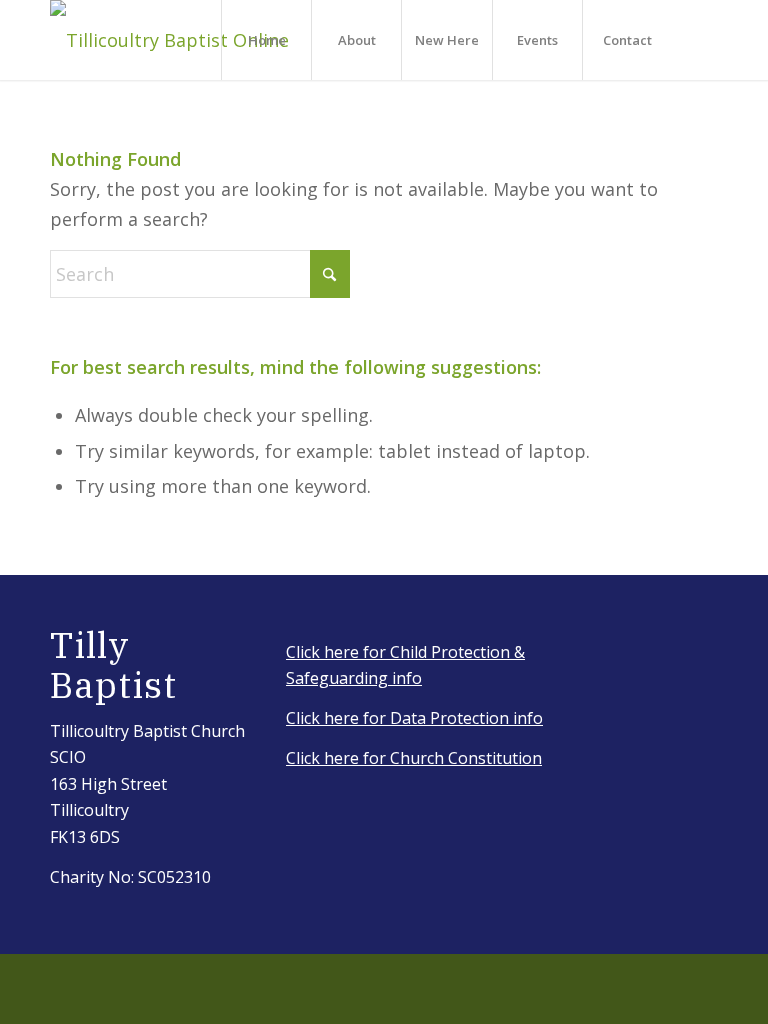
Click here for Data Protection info (414, 718)
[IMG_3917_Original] (169, 40)
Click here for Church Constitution (414, 758)
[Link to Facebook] (703, 39)
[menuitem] (266, 40)
